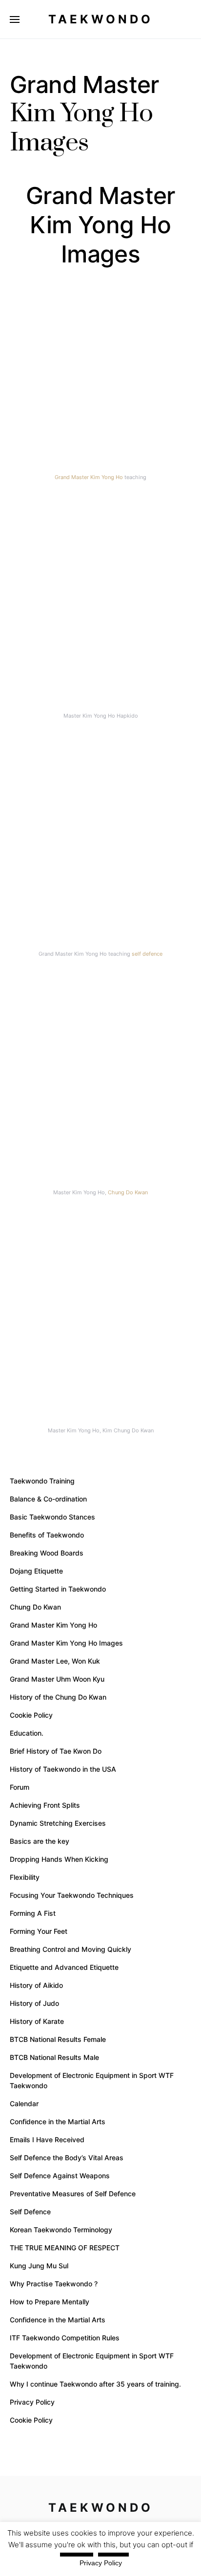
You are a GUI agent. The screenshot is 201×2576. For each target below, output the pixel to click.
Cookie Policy (31, 1715)
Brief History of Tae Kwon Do (56, 1751)
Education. (27, 1733)
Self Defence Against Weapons (60, 2176)
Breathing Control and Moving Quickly (70, 1949)
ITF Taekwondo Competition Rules (65, 2338)
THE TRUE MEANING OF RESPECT (65, 2248)
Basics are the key (40, 1841)
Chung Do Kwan (128, 1192)
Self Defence (30, 2212)
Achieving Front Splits (45, 1805)
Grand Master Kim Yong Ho (89, 477)
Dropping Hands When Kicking (59, 1859)
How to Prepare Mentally (50, 2302)
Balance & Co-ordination (48, 1499)
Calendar (24, 2103)
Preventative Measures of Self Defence (73, 2194)
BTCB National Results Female (58, 2039)
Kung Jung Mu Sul (39, 2266)
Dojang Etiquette (36, 1571)
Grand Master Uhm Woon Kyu (57, 1679)
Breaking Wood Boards (47, 1553)
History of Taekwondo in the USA (63, 1769)
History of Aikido (36, 1985)
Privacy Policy (32, 2402)
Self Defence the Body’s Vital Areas (67, 2158)
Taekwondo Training (42, 1481)
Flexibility (25, 1877)
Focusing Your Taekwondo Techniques (72, 1895)
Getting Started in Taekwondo (58, 1589)
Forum (20, 1787)
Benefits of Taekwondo (47, 1535)
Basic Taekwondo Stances (52, 1517)
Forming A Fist (33, 1913)
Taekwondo (101, 19)
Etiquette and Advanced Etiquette (64, 1967)
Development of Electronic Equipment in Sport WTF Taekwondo (92, 2080)
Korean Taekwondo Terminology (61, 2230)
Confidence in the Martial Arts (58, 2122)
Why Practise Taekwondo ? (54, 2284)
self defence (147, 954)
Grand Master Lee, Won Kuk (55, 1661)
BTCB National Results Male (54, 2057)
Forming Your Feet (39, 1931)
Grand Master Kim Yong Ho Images (66, 1643)
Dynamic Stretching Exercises (58, 1823)
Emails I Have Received (47, 2140)
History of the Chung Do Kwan (58, 1697)
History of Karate (37, 2021)
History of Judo (34, 2003)
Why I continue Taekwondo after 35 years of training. (95, 2384)
